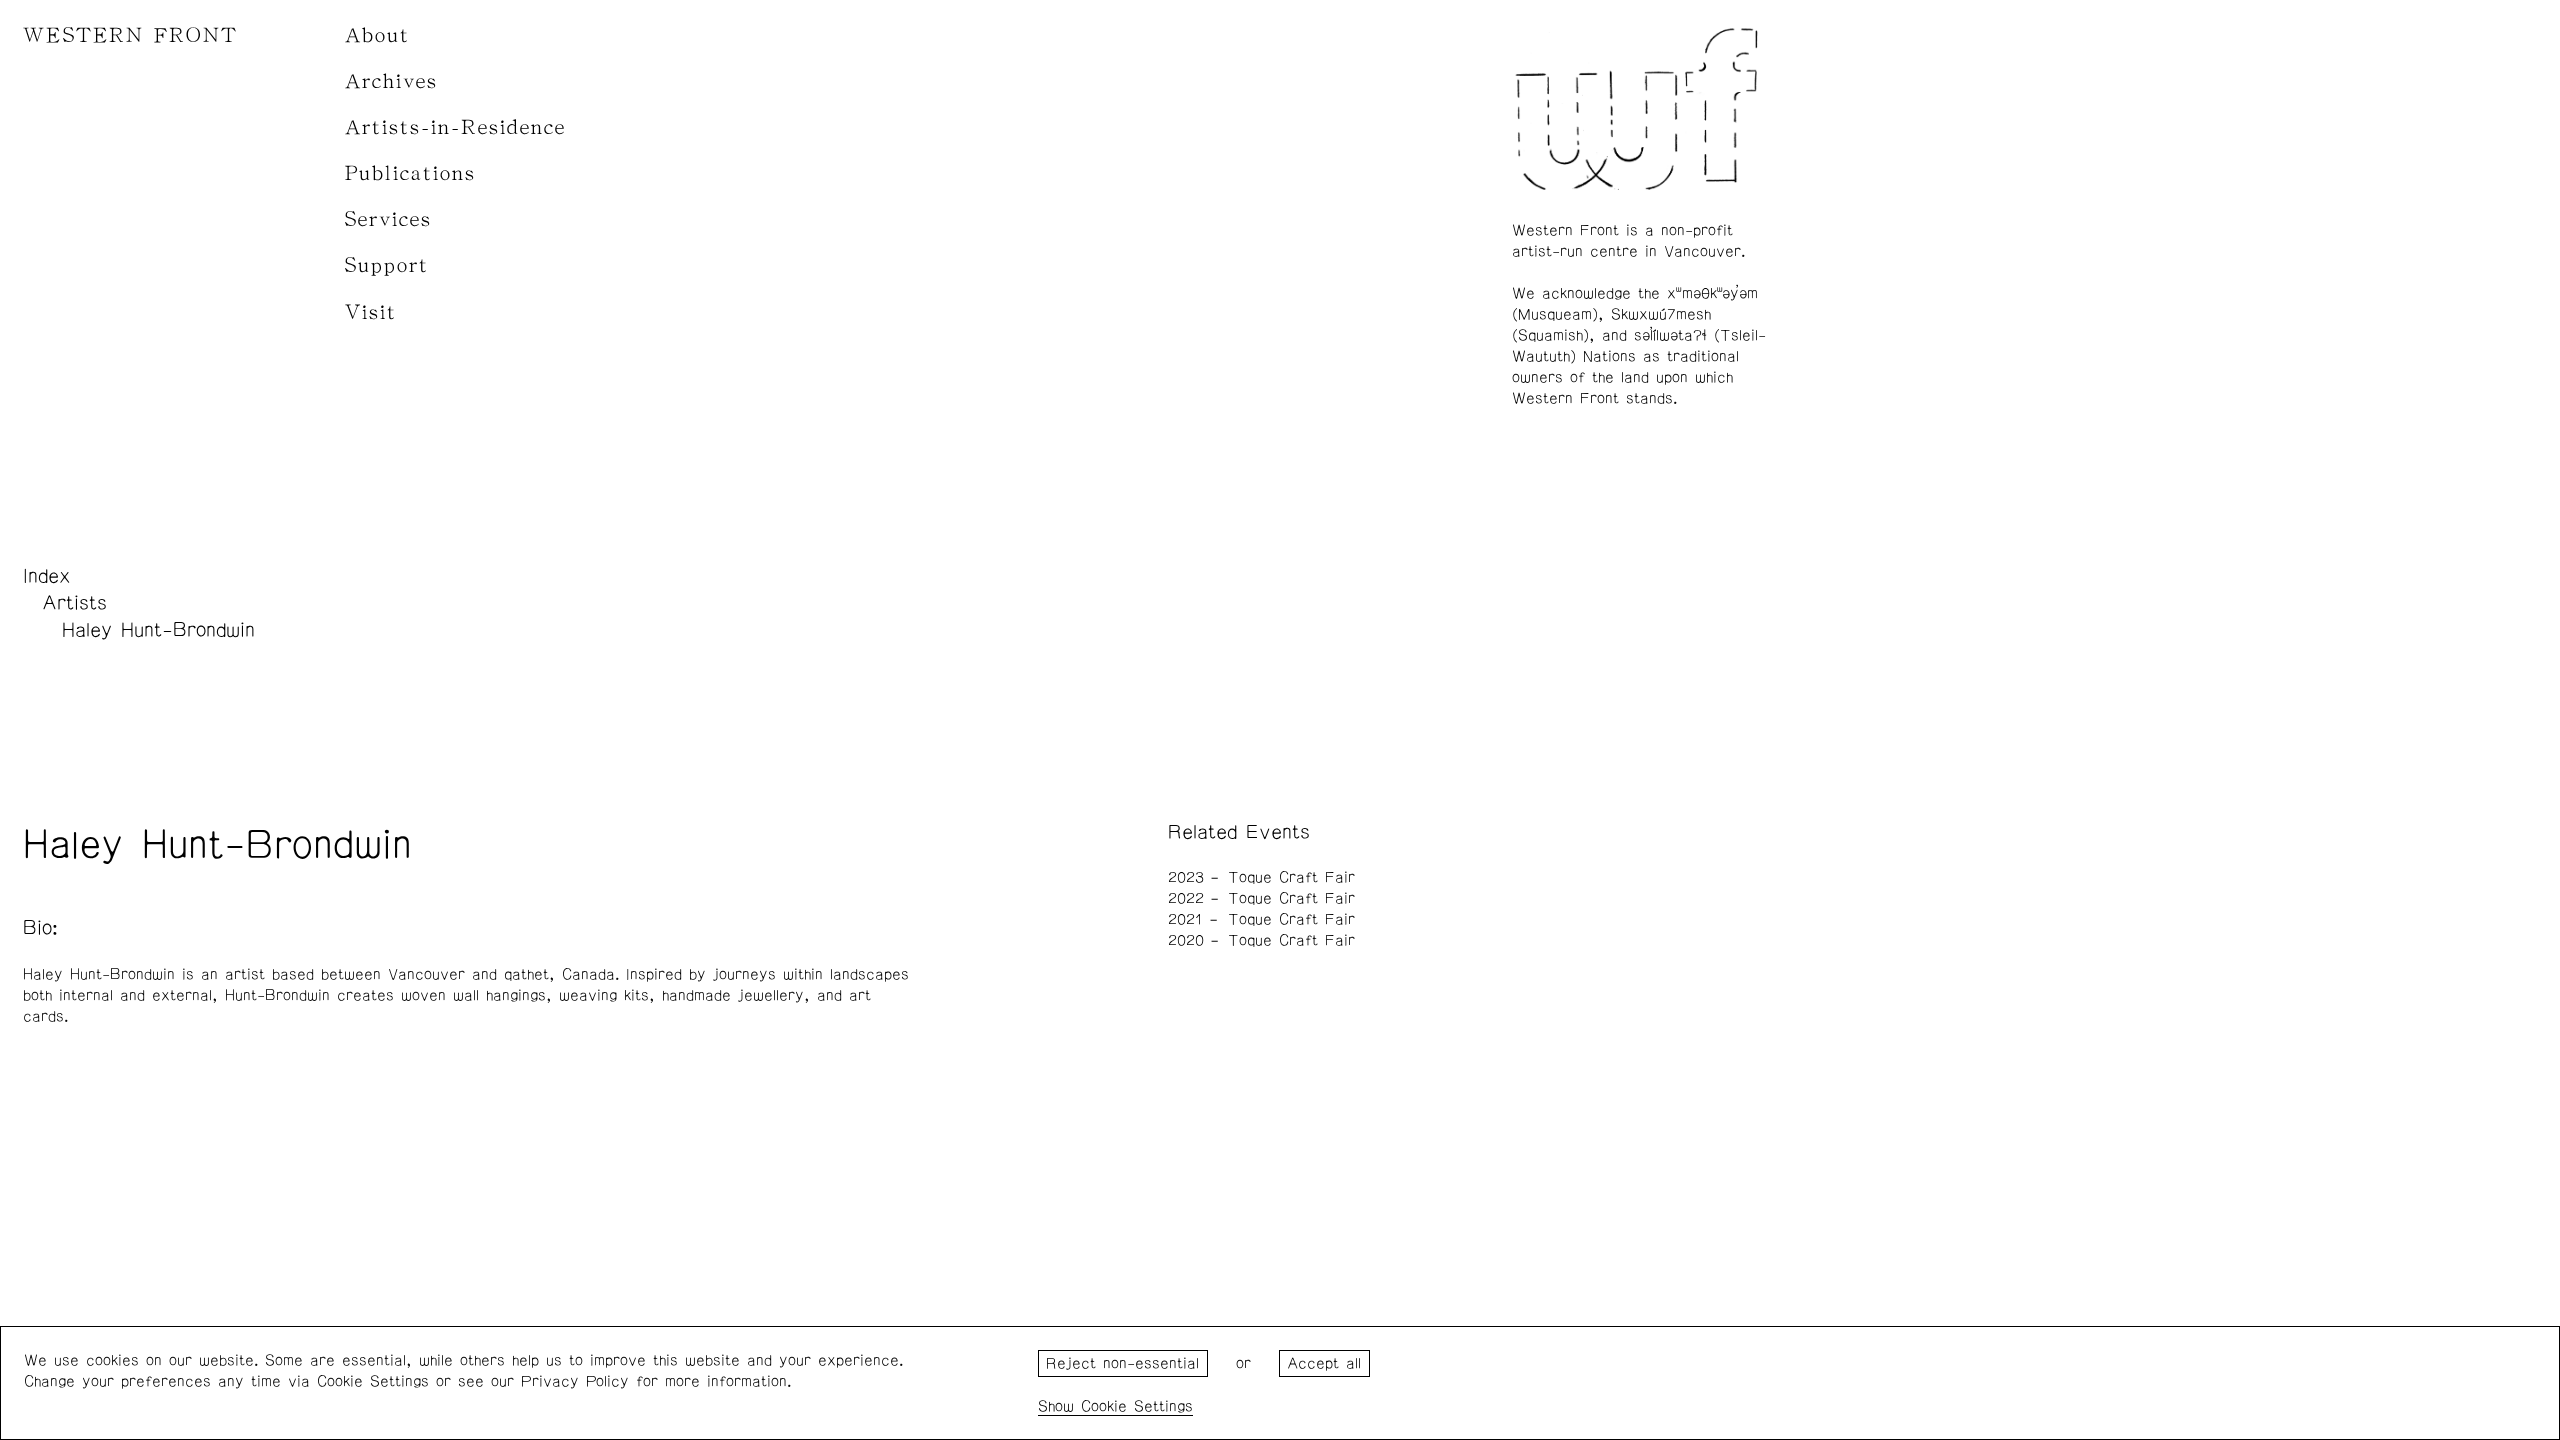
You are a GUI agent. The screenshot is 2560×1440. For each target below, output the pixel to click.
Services (388, 219)
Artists (74, 603)
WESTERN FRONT (130, 35)
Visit (371, 312)
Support (387, 265)
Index (47, 576)
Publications (410, 173)
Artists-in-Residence (455, 127)
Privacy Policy (575, 1381)
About (377, 35)
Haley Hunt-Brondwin (158, 630)
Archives (391, 81)
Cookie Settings (1137, 1406)
